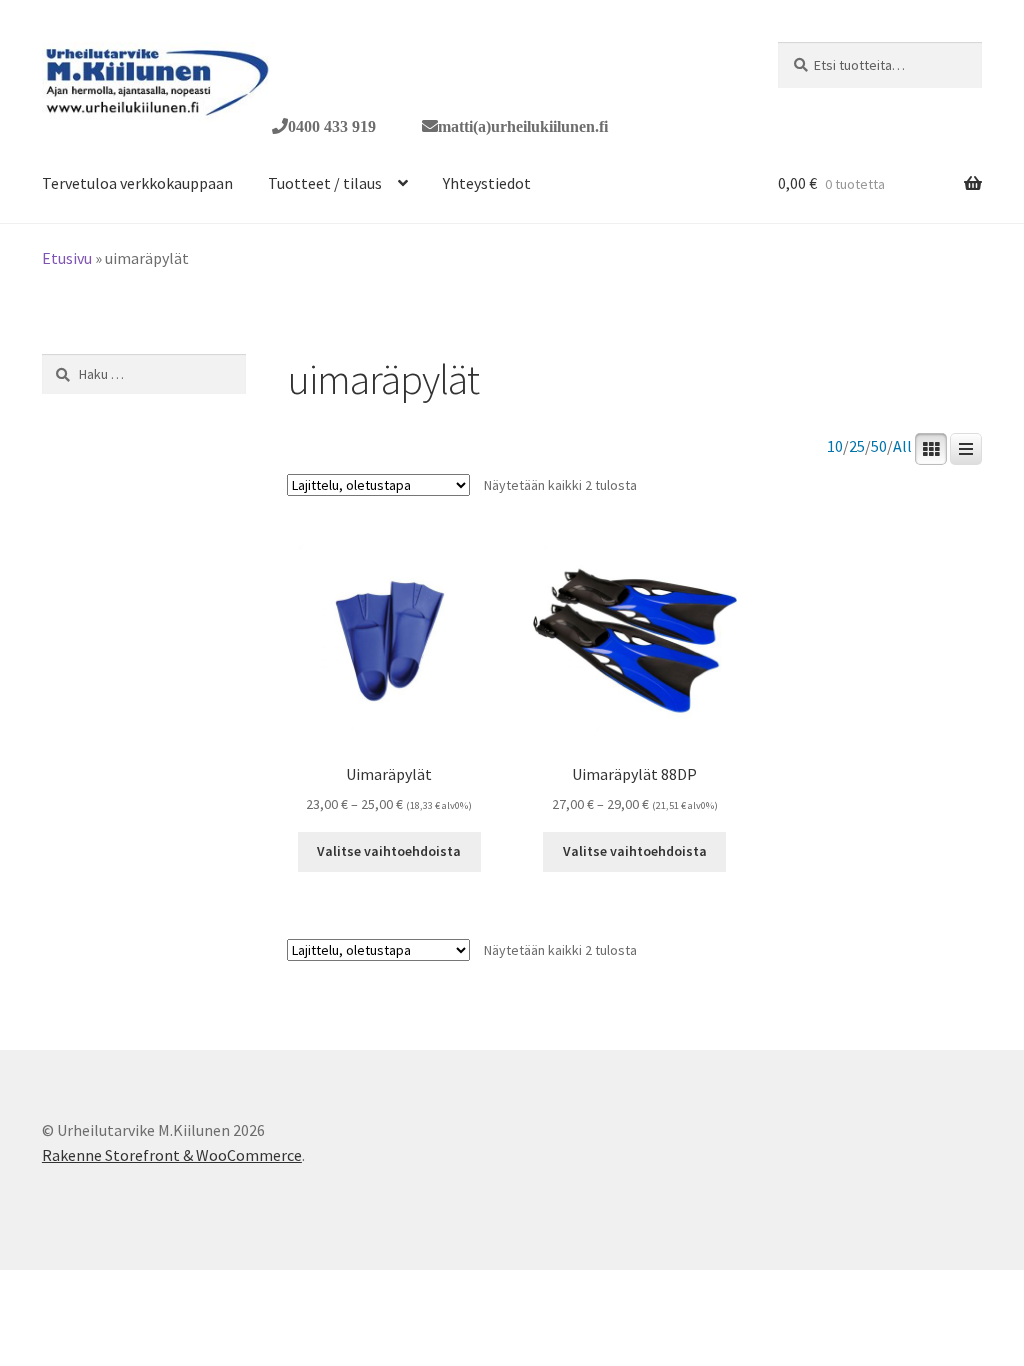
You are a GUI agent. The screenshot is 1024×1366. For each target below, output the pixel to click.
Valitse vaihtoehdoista (389, 851)
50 (879, 446)
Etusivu (67, 258)
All (902, 446)
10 (835, 446)
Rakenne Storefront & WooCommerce (172, 1155)
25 (857, 446)
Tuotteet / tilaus (325, 183)
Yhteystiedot (487, 183)
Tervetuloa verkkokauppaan (137, 183)
